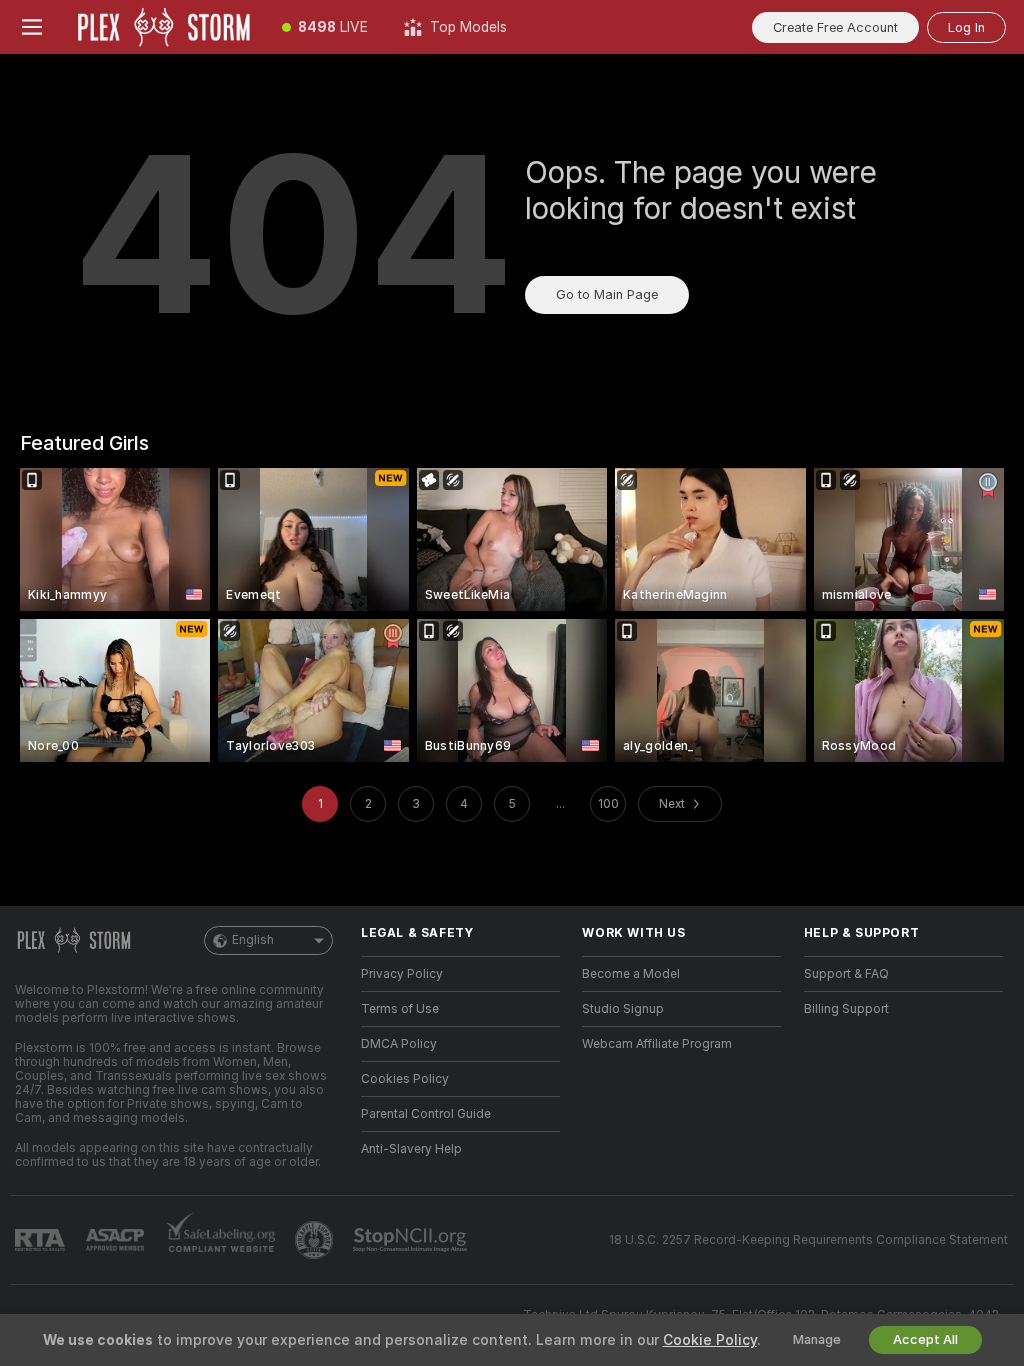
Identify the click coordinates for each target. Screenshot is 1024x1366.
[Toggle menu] (32, 27)
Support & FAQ (846, 974)
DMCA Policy (399, 1044)
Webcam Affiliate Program (657, 1044)
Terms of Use (400, 1009)
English (253, 940)
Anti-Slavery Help (411, 1149)
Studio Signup (623, 1009)
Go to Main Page (607, 294)
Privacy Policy (402, 974)
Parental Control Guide (426, 1114)
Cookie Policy (710, 1340)
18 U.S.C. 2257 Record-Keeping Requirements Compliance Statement (808, 1240)
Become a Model (631, 974)
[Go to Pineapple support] (316, 1240)
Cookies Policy (405, 1079)
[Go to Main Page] (164, 27)
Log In (966, 27)
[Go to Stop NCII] (412, 1240)
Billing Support (846, 1009)
